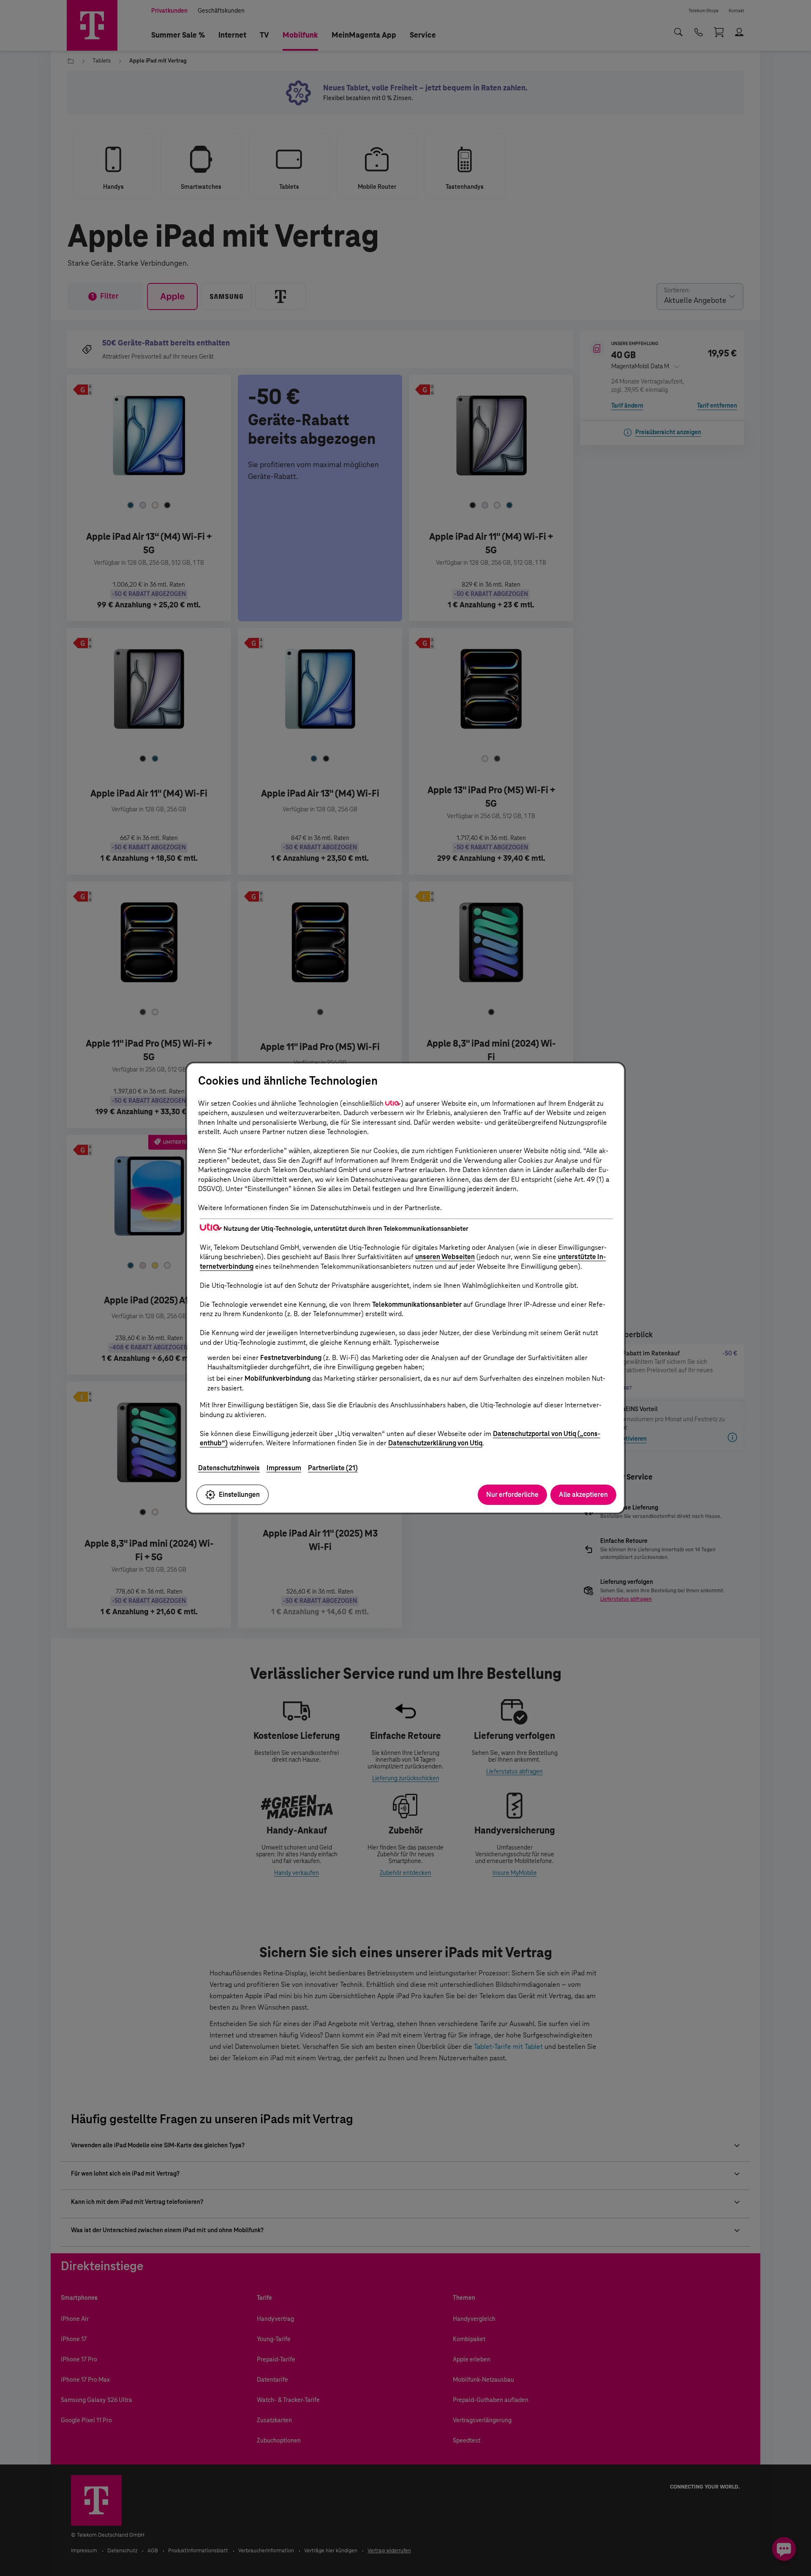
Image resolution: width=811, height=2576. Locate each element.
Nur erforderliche (512, 1495)
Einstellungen (239, 1495)
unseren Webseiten (445, 1257)
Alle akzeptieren (583, 1495)
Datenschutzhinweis (229, 1468)
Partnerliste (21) (333, 1468)
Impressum (284, 1468)
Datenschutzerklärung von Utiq (435, 1443)
